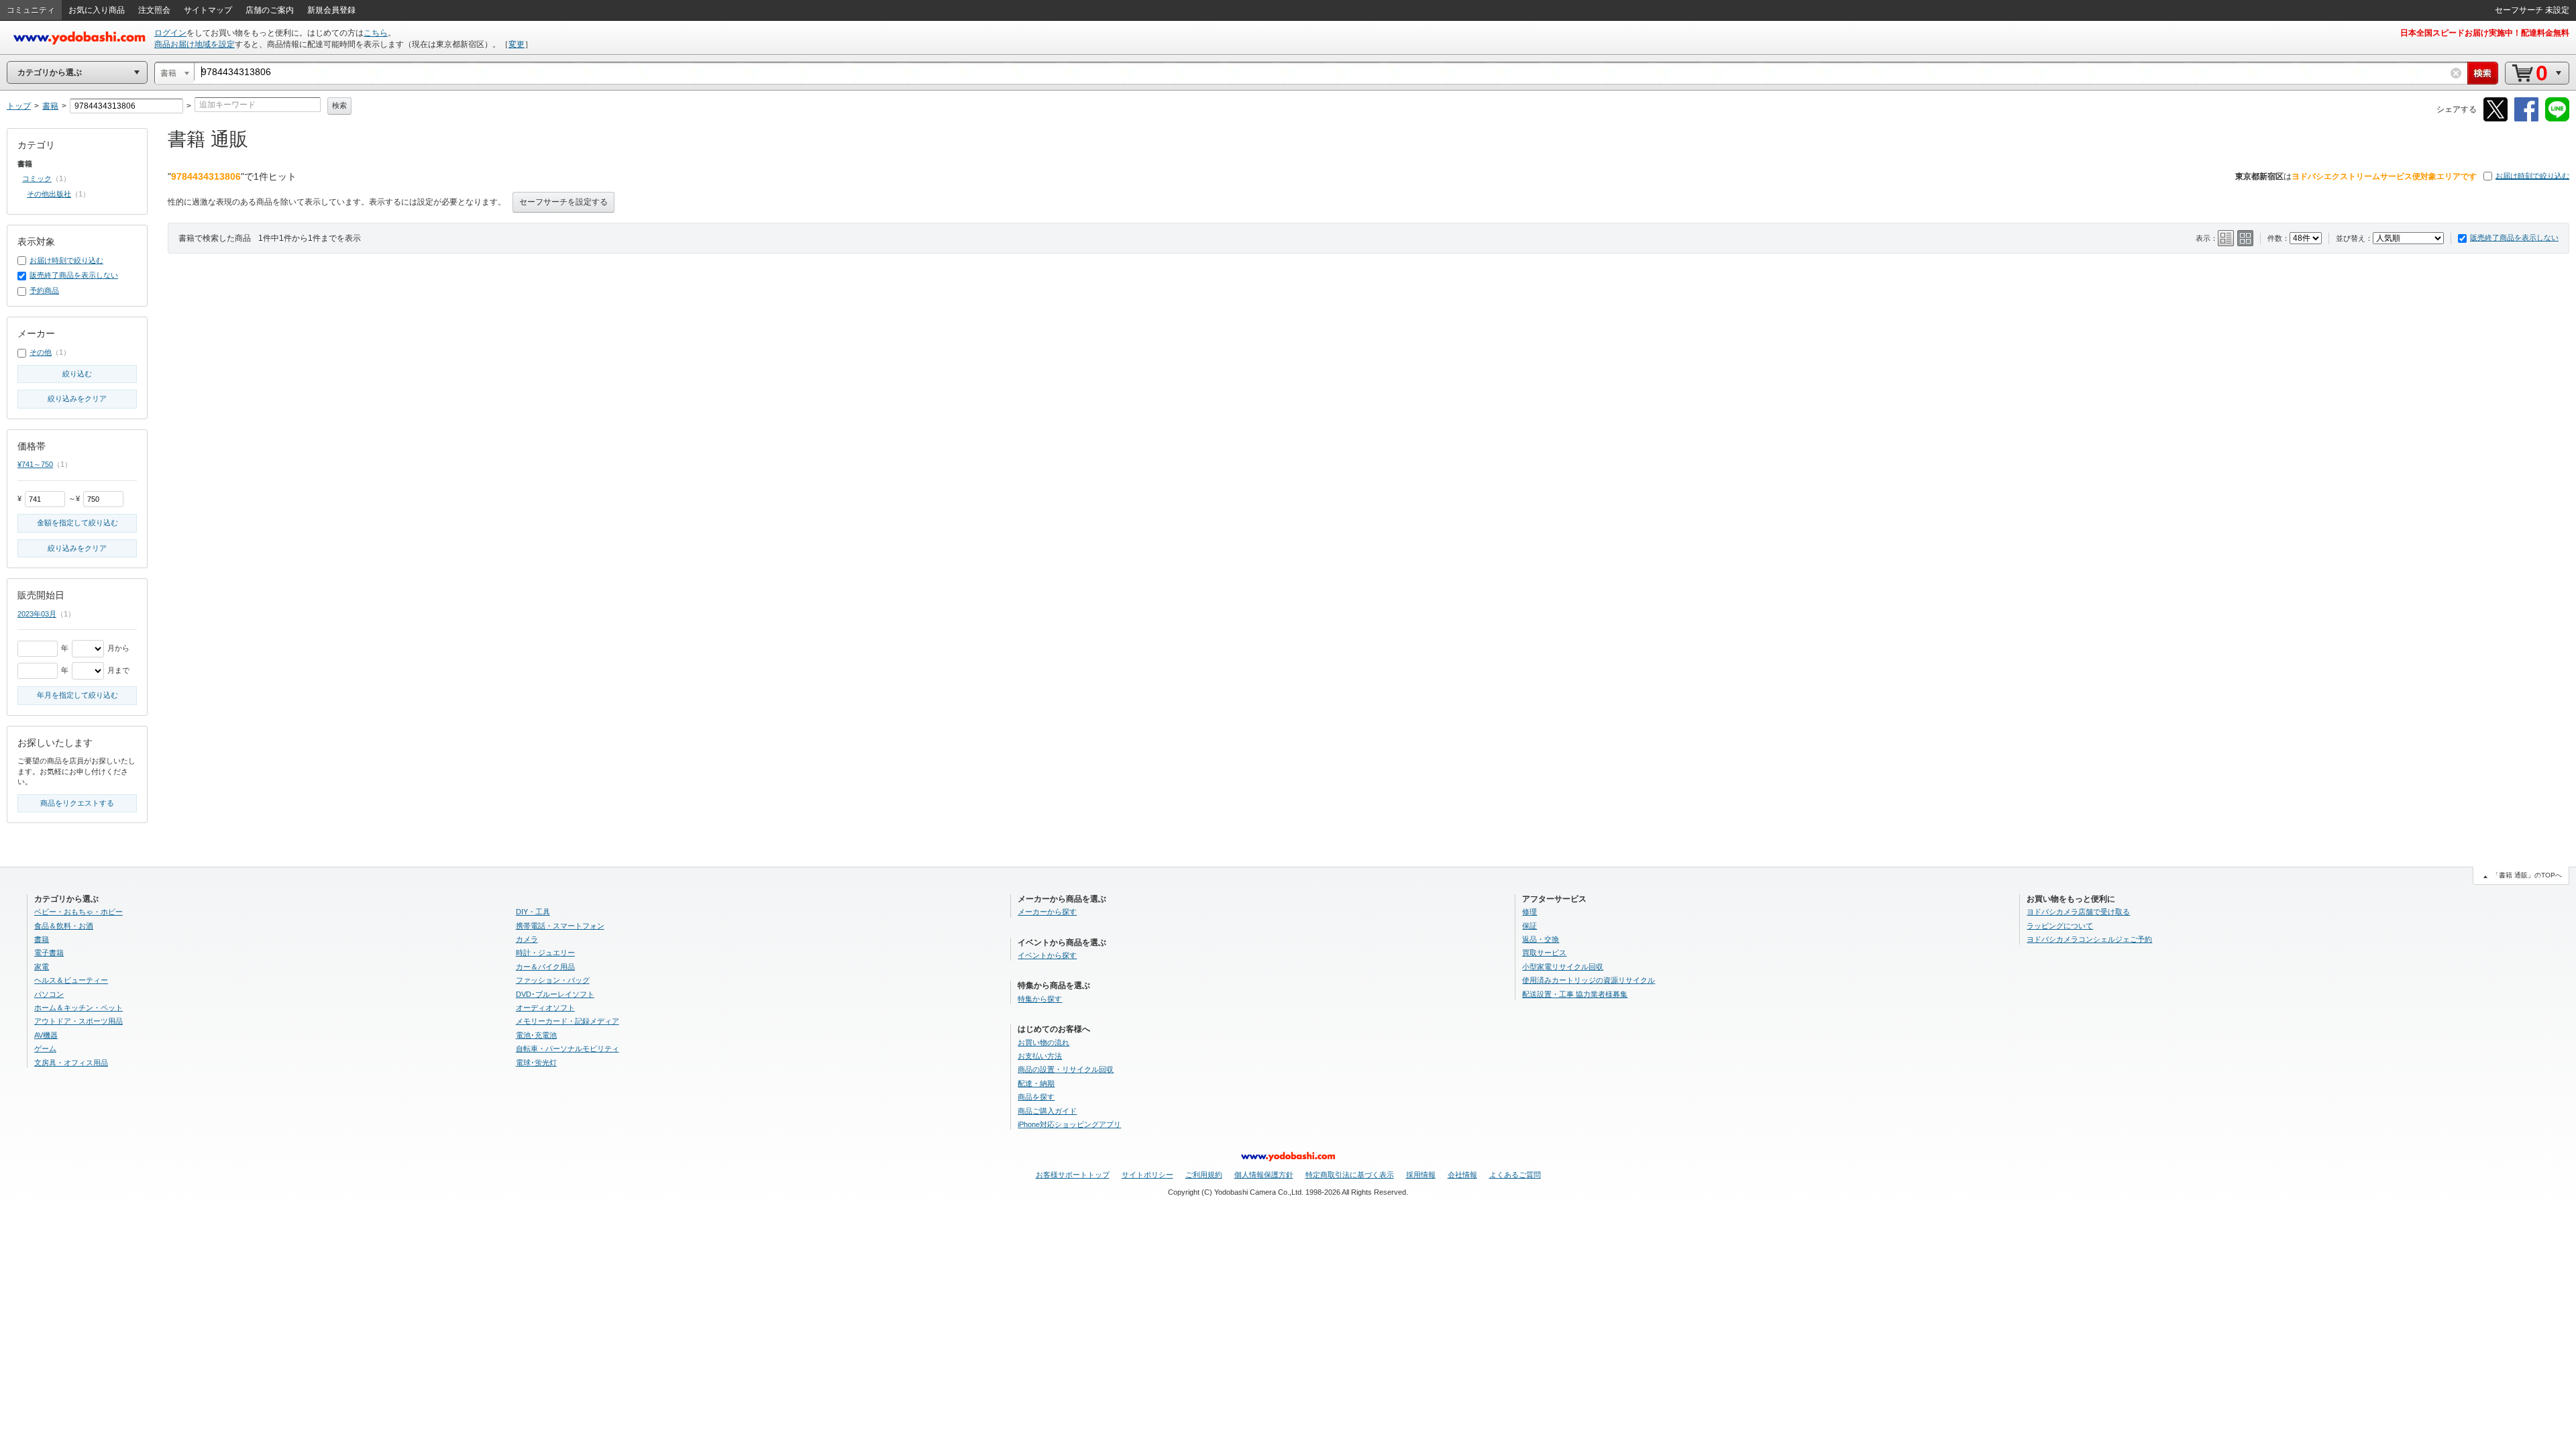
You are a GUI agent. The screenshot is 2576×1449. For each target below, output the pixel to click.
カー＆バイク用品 (545, 967)
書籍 (42, 939)
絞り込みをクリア (77, 398)
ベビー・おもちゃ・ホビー (78, 912)
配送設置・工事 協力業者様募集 (1575, 994)
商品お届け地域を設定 (195, 44)
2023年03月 (37, 614)
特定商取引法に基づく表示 (1350, 1175)
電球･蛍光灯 (536, 1063)
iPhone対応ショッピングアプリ (1069, 1124)
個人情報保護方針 (1264, 1175)
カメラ (527, 939)
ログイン (170, 33)
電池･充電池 (536, 1035)
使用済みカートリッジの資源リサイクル (1589, 980)
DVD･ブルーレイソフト (555, 994)
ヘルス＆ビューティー (71, 980)
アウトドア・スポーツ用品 (78, 1021)
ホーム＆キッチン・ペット (78, 1008)
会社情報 (1462, 1175)
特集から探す (1040, 999)
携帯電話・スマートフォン (560, 926)
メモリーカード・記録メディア (568, 1021)
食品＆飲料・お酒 (64, 926)
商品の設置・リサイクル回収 (1066, 1069)
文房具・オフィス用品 (71, 1063)
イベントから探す (1047, 955)
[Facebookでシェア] (2526, 119)
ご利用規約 (1204, 1175)
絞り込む (77, 374)
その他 (41, 352)
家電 (42, 967)
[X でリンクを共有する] (2495, 119)
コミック (37, 178)
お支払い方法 (1040, 1056)
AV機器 (46, 1035)
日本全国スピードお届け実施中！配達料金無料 (2485, 33)
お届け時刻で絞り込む (2532, 176)
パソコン (49, 994)
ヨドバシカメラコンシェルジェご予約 (2089, 939)
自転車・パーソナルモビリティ (568, 1049)
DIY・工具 (533, 912)
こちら (376, 33)
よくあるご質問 (1515, 1175)
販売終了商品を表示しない (2514, 237)
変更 (517, 44)
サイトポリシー (1147, 1175)
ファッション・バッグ (553, 980)
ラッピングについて (2060, 926)
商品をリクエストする (77, 803)
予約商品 (44, 290)
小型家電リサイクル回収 (1563, 967)
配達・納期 (1036, 1083)
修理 (1529, 912)
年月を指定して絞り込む (77, 695)
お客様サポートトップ (1073, 1175)
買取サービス (1544, 953)
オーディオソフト (545, 1008)
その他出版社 (49, 194)
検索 (339, 105)
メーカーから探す (1047, 912)
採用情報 (1421, 1175)
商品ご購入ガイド (1047, 1111)
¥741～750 (35, 464)
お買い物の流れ (1043, 1042)
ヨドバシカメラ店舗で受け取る (2078, 912)
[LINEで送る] (2557, 119)
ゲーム (45, 1049)
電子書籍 (49, 953)
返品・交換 (1541, 939)
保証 (1529, 926)
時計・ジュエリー (545, 953)
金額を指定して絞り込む (77, 523)
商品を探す (1036, 1097)
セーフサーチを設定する (563, 202)
